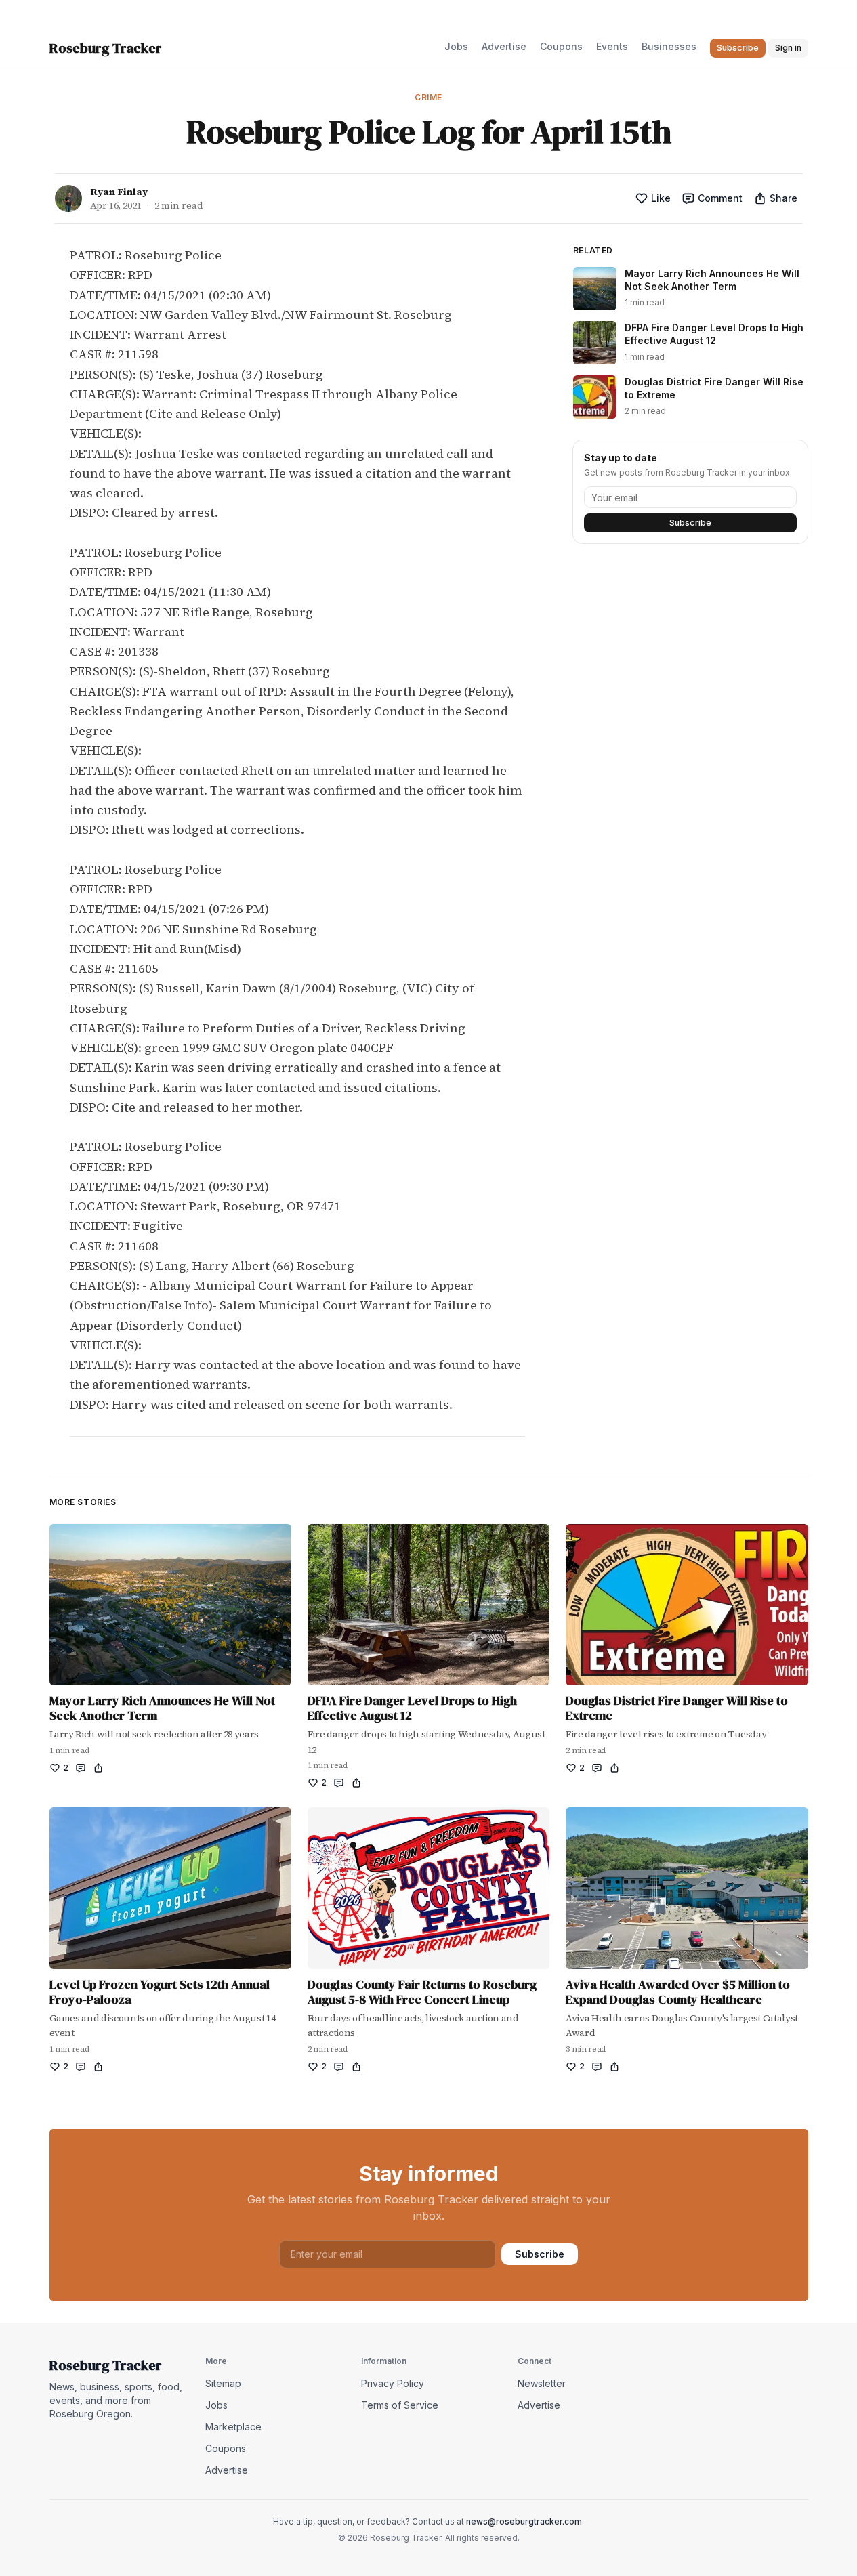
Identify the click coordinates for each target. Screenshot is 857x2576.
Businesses (669, 46)
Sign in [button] (788, 48)
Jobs (456, 46)
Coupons (561, 46)
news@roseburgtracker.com (524, 2521)
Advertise (504, 46)
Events (612, 46)
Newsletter (542, 2383)
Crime (428, 97)
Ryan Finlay (119, 192)
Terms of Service (400, 2405)
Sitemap (223, 2383)
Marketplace (233, 2427)
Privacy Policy (393, 2383)
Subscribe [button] (738, 48)
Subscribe (690, 523)
